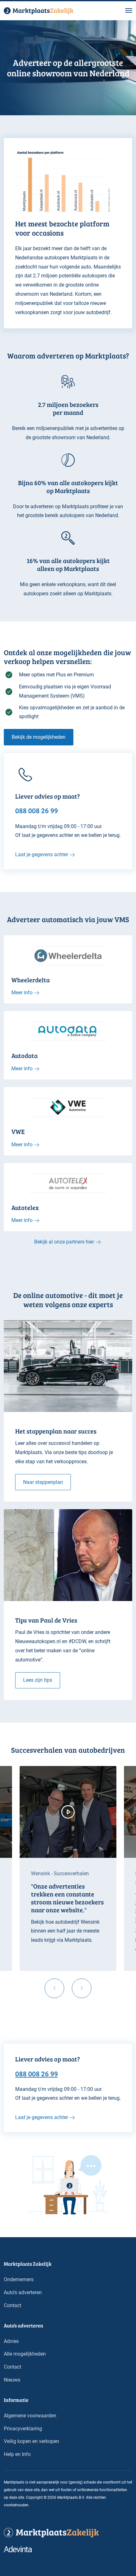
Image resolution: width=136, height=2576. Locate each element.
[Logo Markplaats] (39, 11)
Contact (12, 2305)
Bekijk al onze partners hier (64, 1242)
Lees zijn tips (38, 1680)
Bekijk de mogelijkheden (39, 737)
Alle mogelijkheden (25, 2354)
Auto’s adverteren (23, 2292)
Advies (11, 2341)
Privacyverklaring (23, 2429)
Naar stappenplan (43, 1482)
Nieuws (12, 2380)
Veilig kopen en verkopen (31, 2441)
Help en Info (17, 2454)
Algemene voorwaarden (30, 2416)
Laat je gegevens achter (42, 854)
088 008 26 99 (37, 2073)
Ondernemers (19, 2279)
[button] (129, 11)
